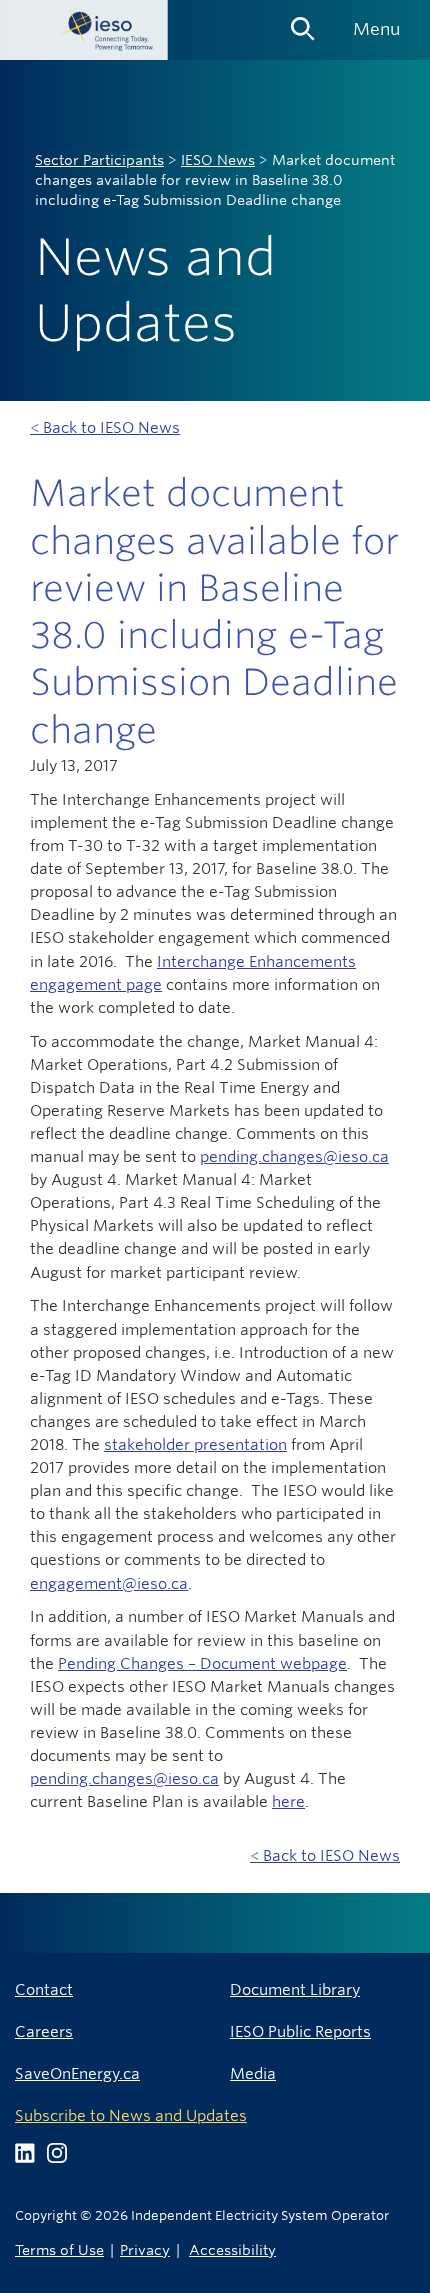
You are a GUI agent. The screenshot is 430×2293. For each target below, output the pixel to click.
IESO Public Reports (300, 2031)
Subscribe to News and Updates (131, 2115)
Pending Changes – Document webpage (202, 1663)
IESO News (218, 160)
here (288, 1801)
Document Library (295, 1989)
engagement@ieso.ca (109, 1583)
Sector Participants (99, 160)
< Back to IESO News (105, 427)
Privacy (145, 2249)
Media (253, 2073)
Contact (44, 1989)
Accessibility (232, 2249)
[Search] (303, 22)
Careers (44, 2031)
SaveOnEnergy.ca (77, 2073)
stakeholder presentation (195, 1444)
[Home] (84, 30)
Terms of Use (59, 2249)
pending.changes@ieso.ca (294, 1156)
